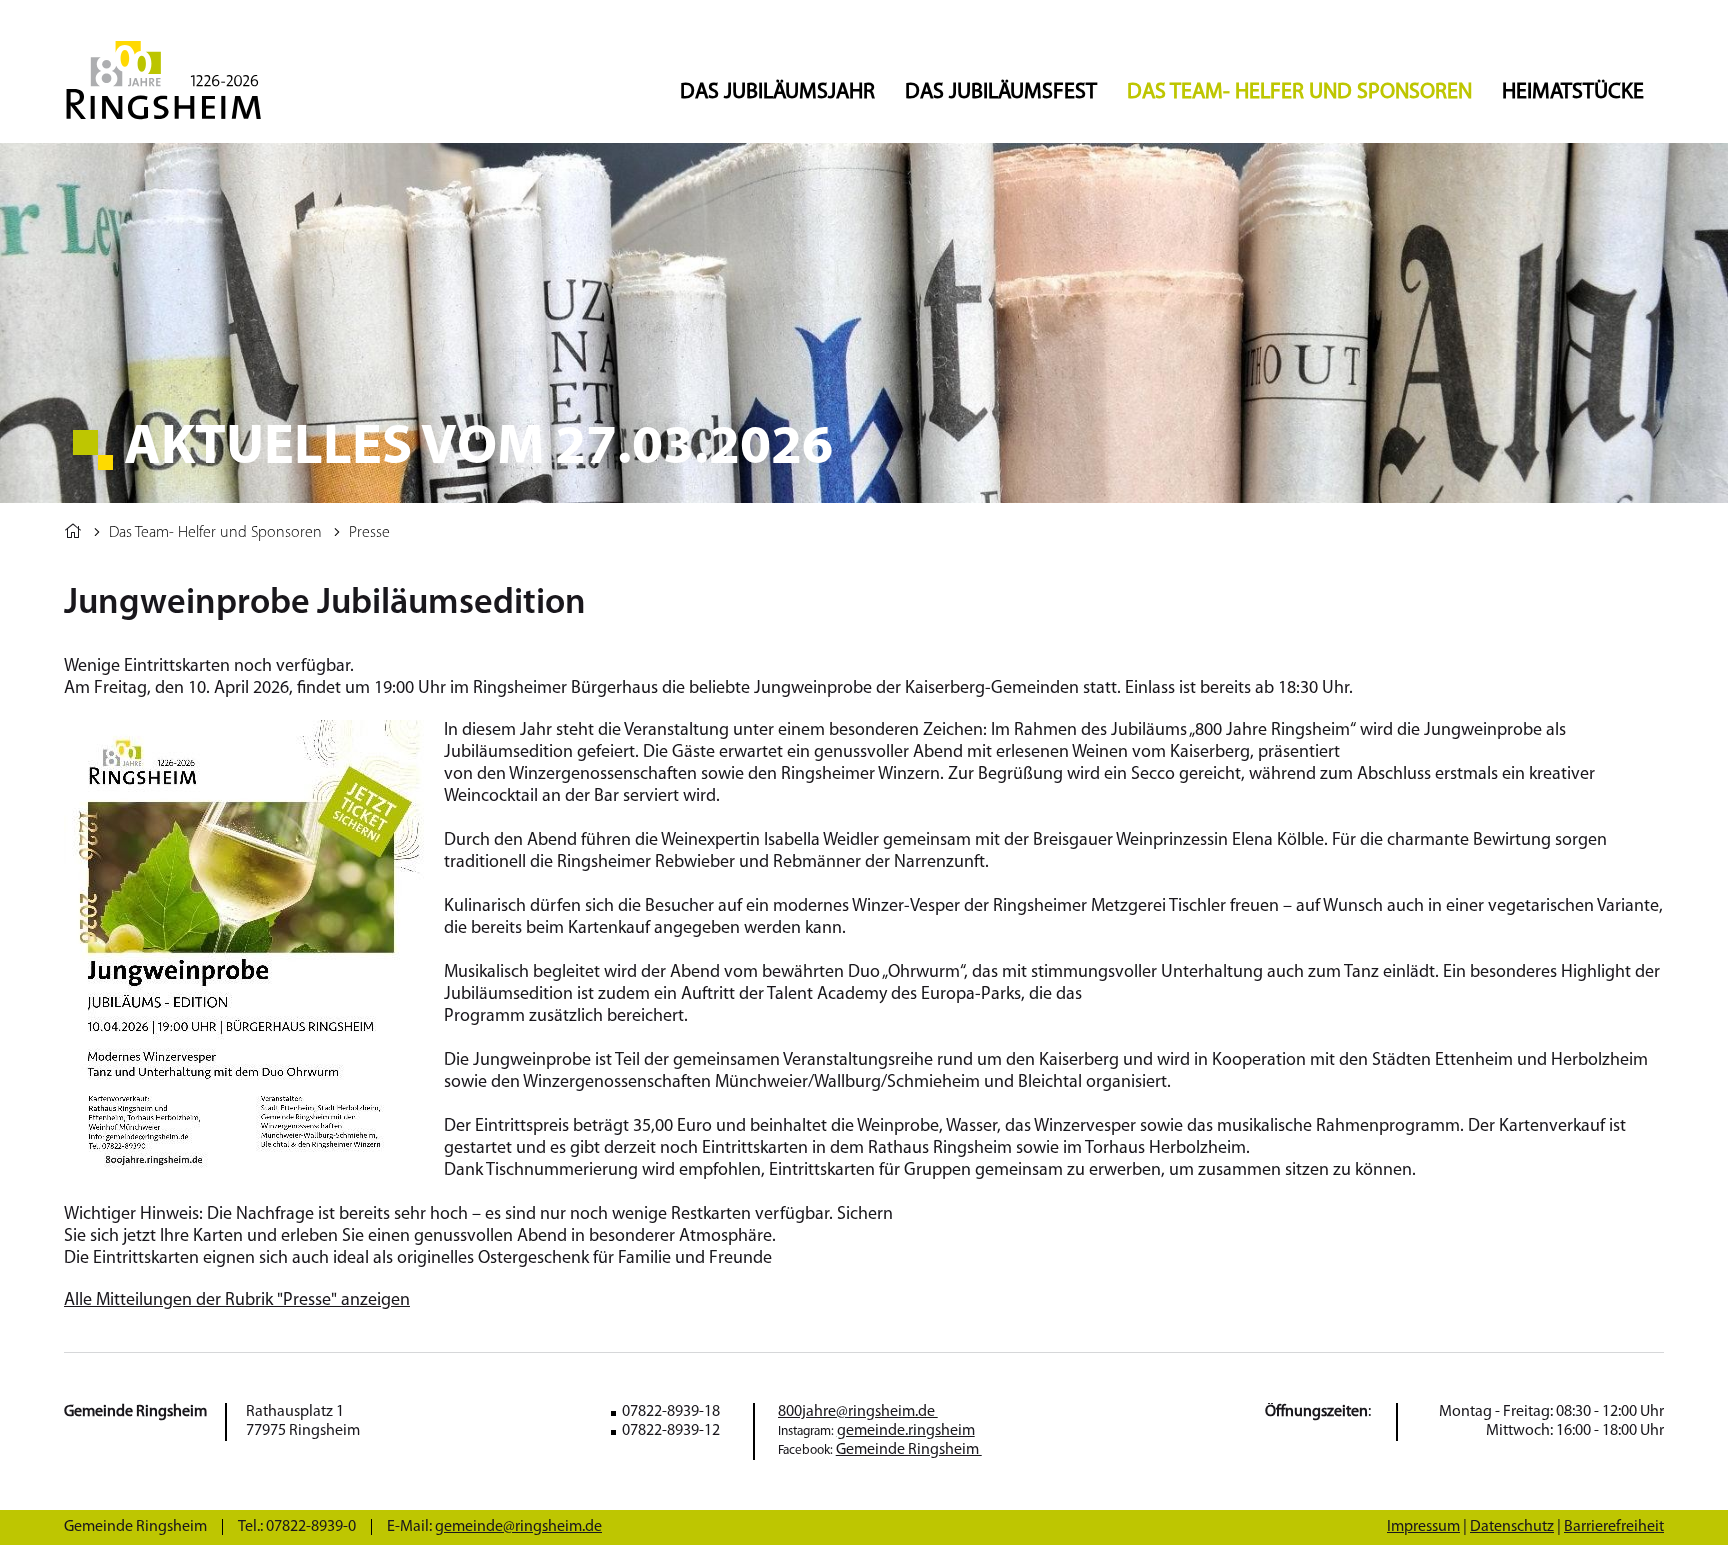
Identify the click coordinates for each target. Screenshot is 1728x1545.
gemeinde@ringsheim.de (518, 1527)
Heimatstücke (1573, 92)
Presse (369, 533)
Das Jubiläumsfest (1001, 92)
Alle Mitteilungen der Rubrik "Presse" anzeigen (237, 1301)
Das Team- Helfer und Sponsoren (1299, 92)
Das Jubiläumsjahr (777, 92)
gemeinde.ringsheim (906, 1431)
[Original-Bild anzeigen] (244, 1166)
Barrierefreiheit (1614, 1527)
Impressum (1423, 1527)
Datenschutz (1512, 1527)
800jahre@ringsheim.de (858, 1412)
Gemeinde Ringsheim (909, 1450)
